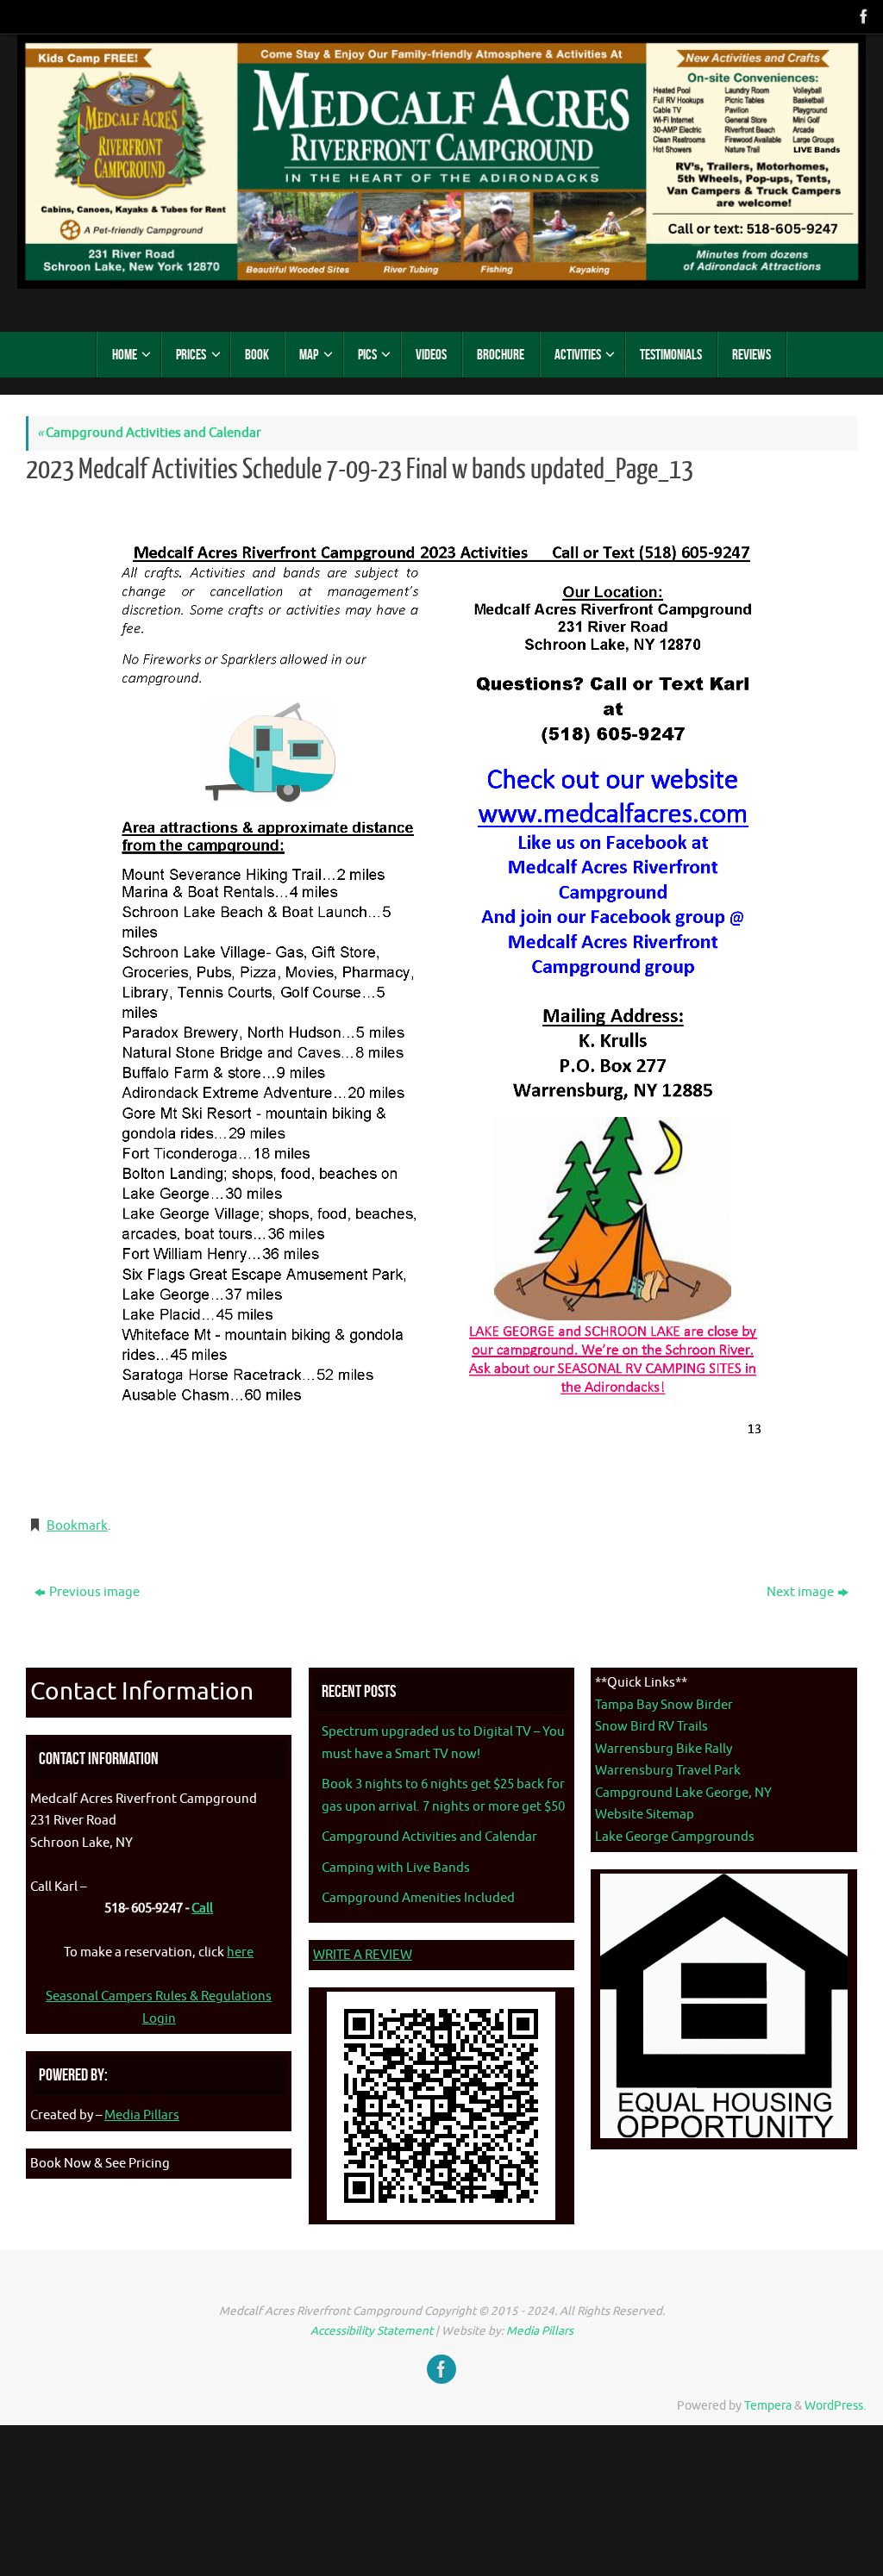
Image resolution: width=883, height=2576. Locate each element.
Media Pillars (142, 2115)
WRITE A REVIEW (363, 1955)
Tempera (768, 2406)
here (240, 1952)
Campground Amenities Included (418, 1898)
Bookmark (77, 1526)
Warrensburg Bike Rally (664, 1749)
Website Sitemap (645, 1815)
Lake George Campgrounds (675, 1837)
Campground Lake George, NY (683, 1793)
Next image (800, 1592)
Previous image (94, 1592)
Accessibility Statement (372, 2331)
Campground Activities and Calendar (149, 433)
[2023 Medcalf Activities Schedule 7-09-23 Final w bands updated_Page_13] (441, 998)
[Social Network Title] (862, 16)
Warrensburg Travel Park (668, 1771)
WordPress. (835, 2406)
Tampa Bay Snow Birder (664, 1705)
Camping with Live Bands (396, 1868)
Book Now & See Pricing (100, 2164)
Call (202, 1909)
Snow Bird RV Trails (651, 1727)
